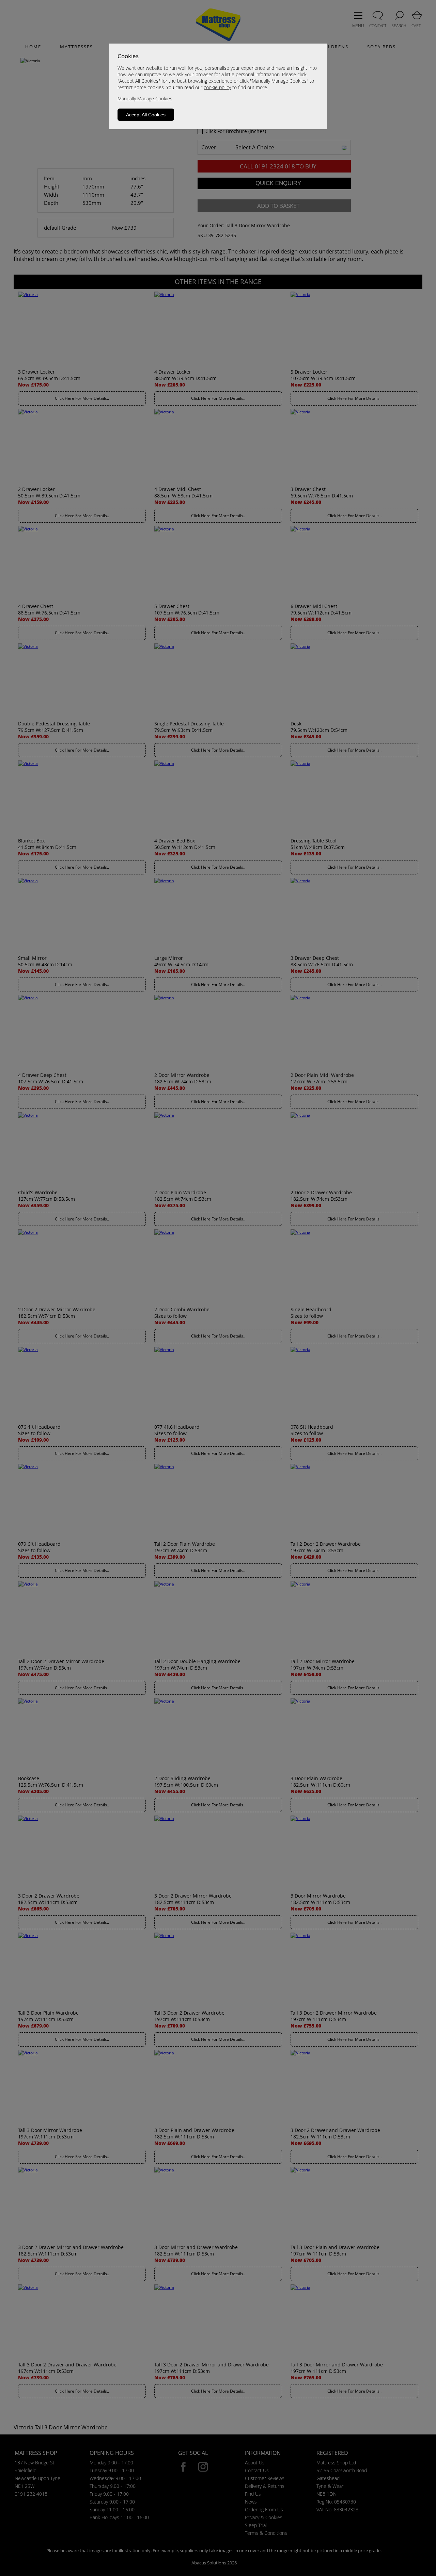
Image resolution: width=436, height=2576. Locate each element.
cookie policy (217, 87)
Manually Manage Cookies (145, 99)
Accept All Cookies (146, 115)
